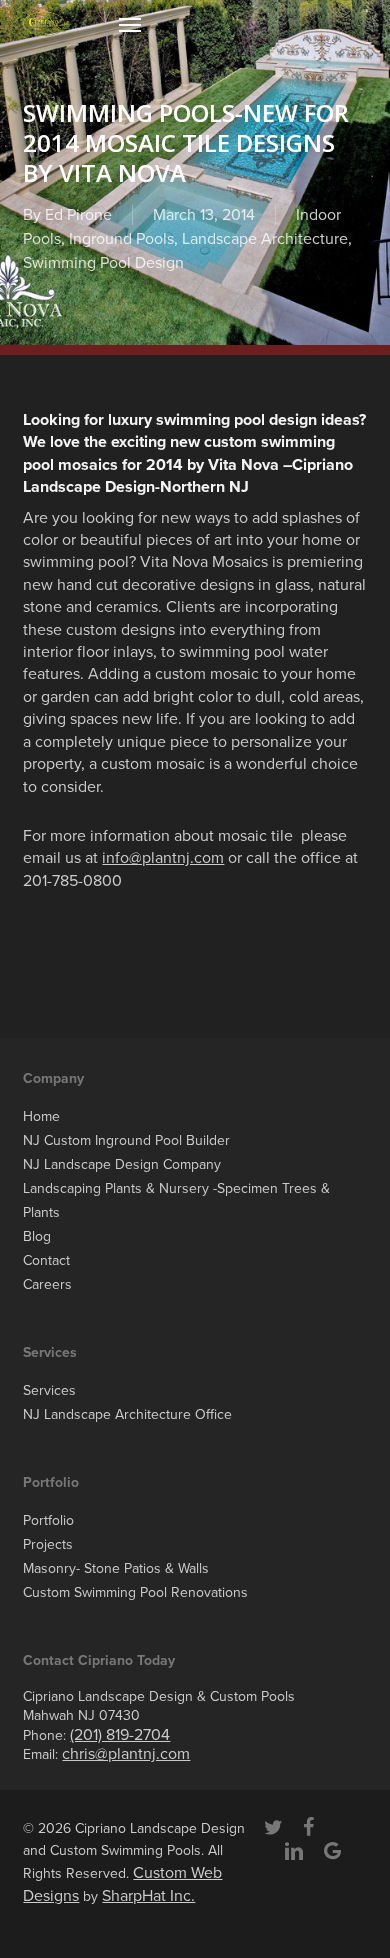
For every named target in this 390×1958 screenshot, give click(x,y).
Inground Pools (121, 239)
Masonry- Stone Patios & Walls (116, 1568)
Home (41, 1116)
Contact (46, 1260)
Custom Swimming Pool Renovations (135, 1592)
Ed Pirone (78, 215)
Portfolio (48, 1520)
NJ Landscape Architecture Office (127, 1414)
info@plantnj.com (163, 858)
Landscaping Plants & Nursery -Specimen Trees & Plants (176, 1200)
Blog (37, 1236)
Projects (48, 1544)
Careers (47, 1284)
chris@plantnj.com (126, 1754)
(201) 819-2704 (120, 1735)
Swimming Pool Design (103, 263)
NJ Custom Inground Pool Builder (126, 1140)
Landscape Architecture (265, 239)
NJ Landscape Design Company (122, 1164)
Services (49, 1390)
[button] (130, 24)
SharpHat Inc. (148, 1896)
